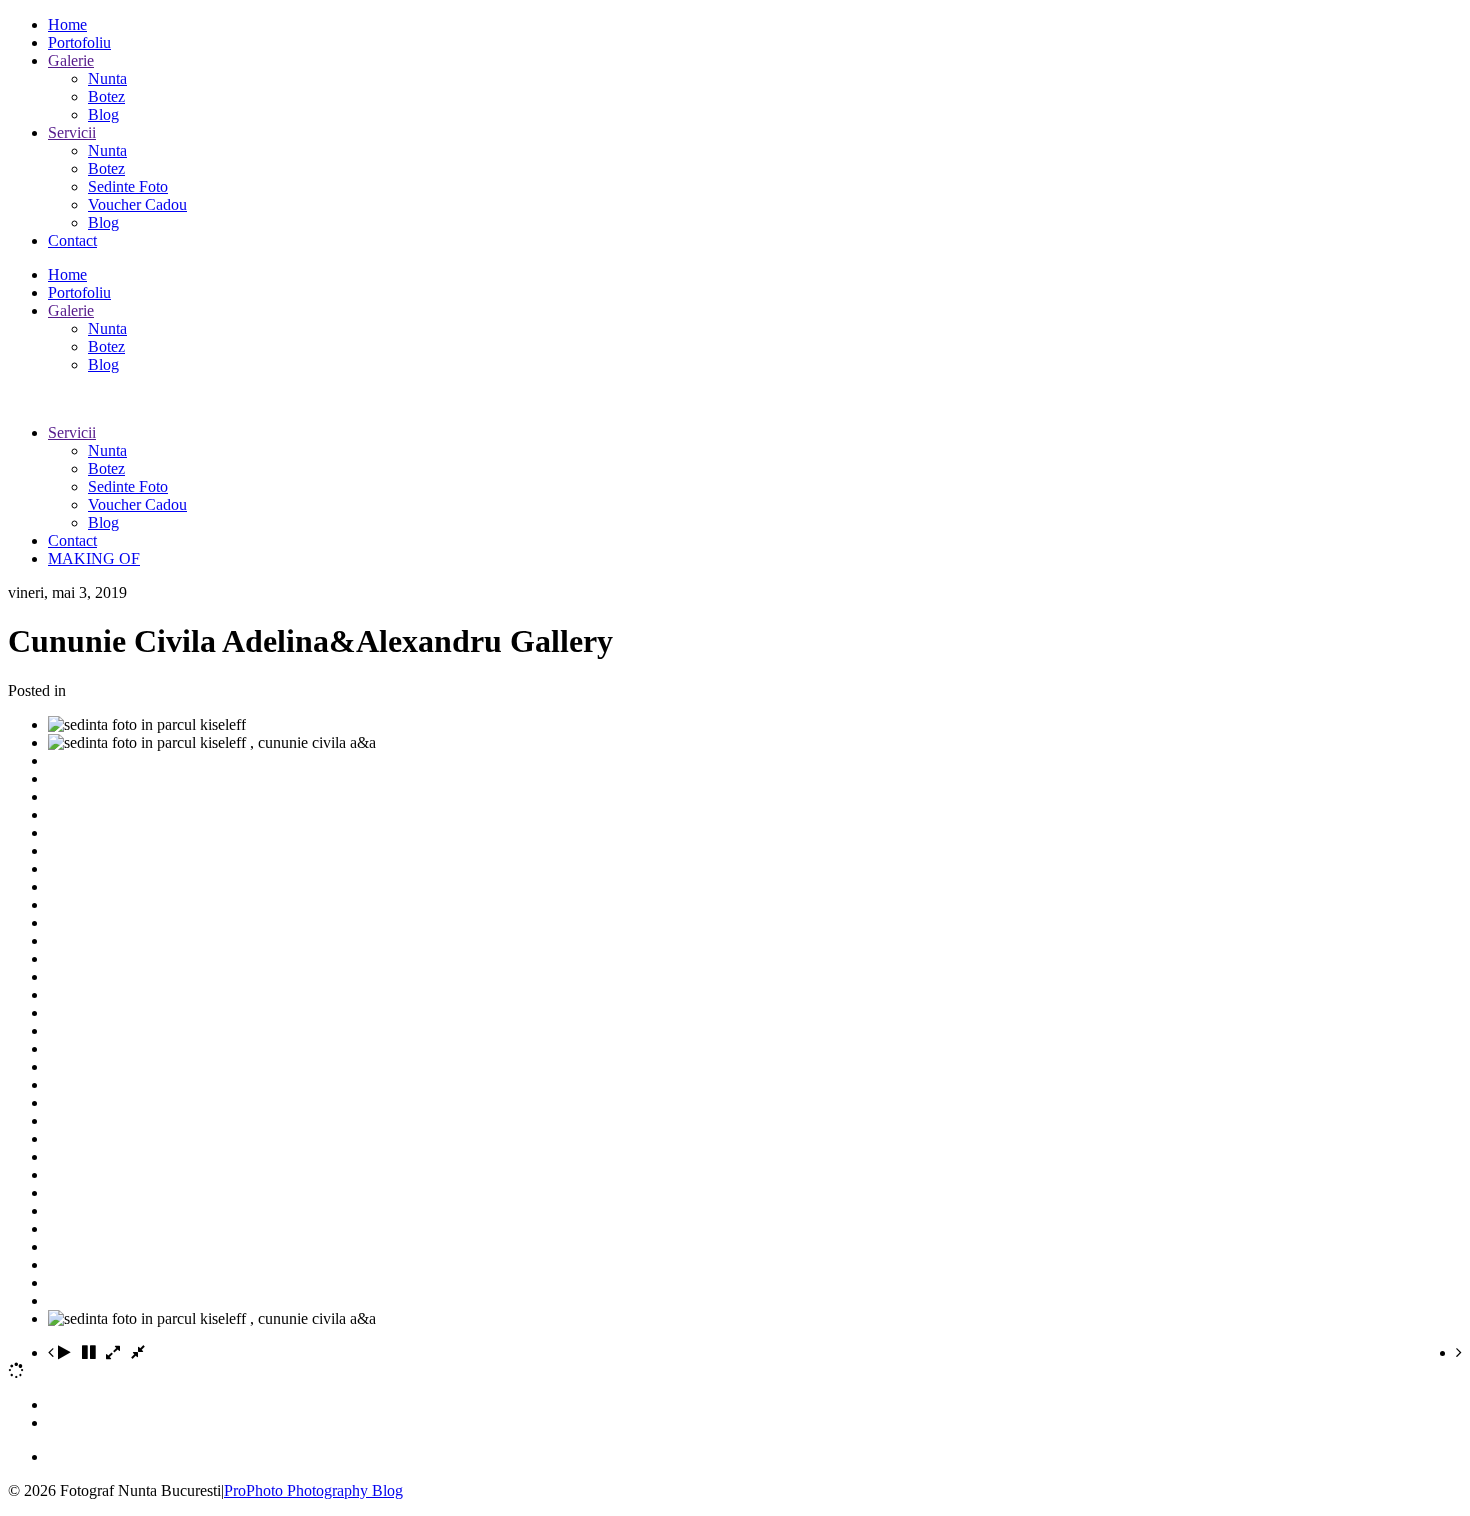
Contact (72, 240)
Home (67, 24)
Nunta (107, 78)
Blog (103, 114)
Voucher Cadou (137, 204)
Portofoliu (79, 42)
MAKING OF (94, 558)
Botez (106, 96)
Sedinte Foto (128, 186)
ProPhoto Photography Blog (313, 1490)
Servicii (72, 132)
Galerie (71, 60)
